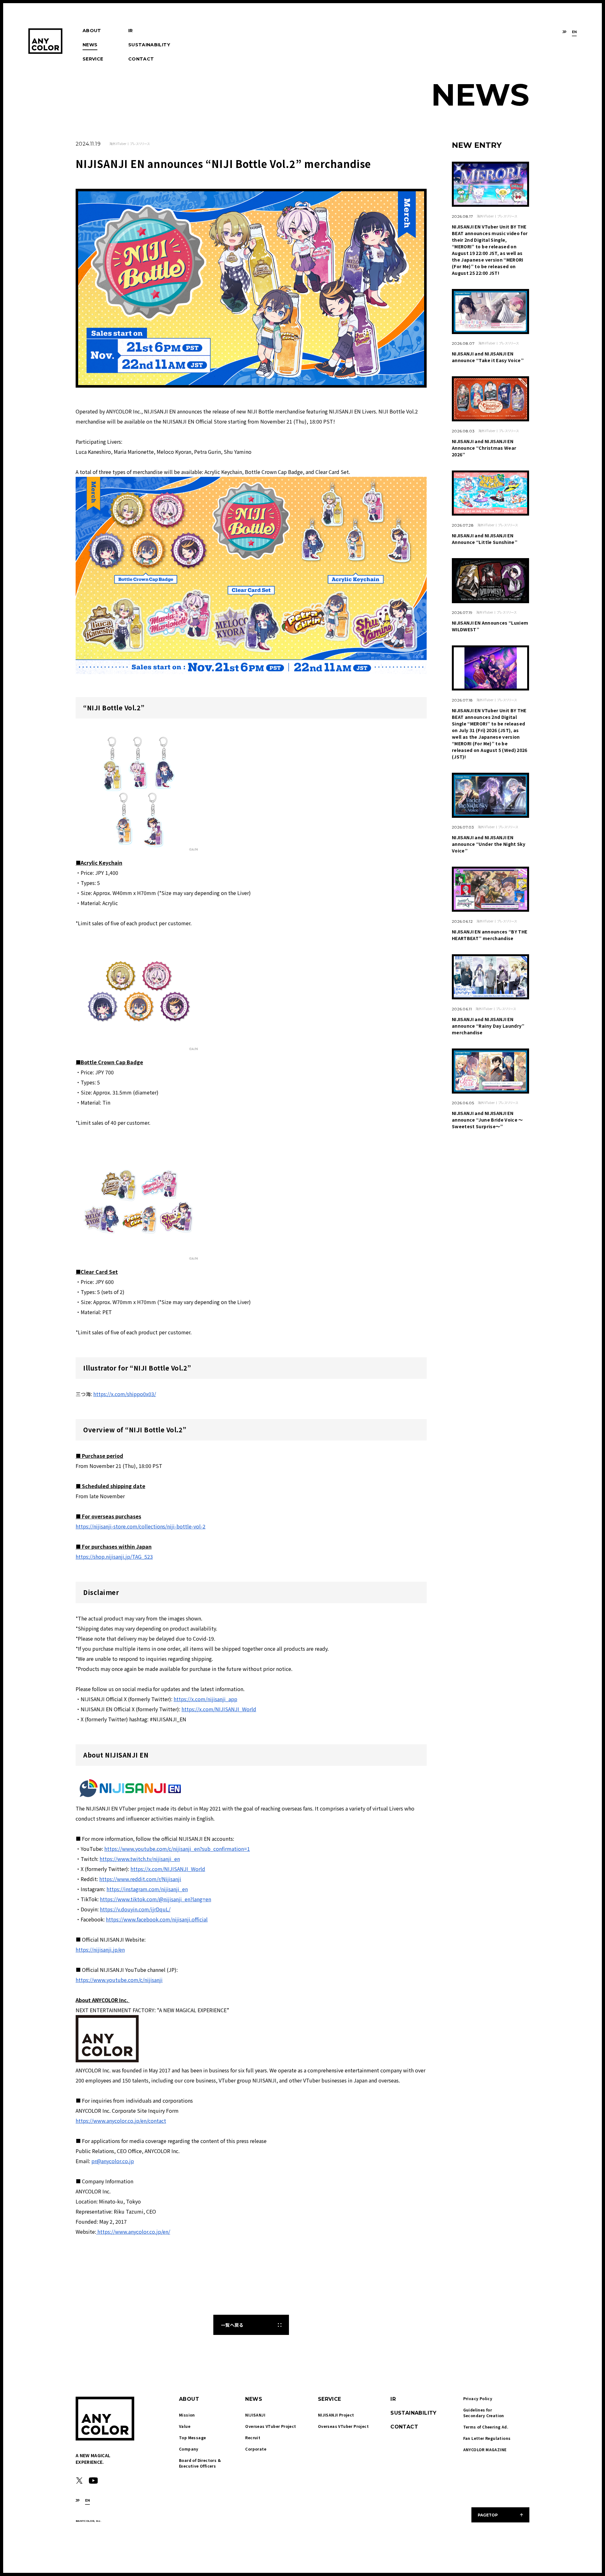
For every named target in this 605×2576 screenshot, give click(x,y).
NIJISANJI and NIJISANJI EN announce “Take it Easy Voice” (488, 357)
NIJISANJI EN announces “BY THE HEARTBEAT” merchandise (490, 935)
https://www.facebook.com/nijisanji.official (157, 1919)
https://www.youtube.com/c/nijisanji (119, 1980)
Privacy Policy (478, 2398)
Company (189, 2449)
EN (574, 32)
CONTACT (141, 59)
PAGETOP (488, 2515)
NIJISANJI (255, 2415)
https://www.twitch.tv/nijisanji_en (140, 1859)
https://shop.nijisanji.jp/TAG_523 (114, 1557)
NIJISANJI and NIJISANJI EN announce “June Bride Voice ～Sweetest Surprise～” (487, 1120)
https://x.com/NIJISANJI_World (219, 1709)
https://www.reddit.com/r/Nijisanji (140, 1879)
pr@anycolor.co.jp (113, 2161)
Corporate (256, 2449)
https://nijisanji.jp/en (100, 1949)
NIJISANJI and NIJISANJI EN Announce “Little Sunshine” (485, 539)
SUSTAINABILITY (149, 45)
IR (131, 31)
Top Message (192, 2437)
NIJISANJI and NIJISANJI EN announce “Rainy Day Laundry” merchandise (488, 1026)
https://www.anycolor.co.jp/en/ (133, 2232)
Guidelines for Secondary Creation (484, 2413)
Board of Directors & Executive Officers (200, 2463)
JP (565, 32)
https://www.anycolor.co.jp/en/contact (121, 2121)
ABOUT (92, 31)
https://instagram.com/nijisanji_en (147, 1889)
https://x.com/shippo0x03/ (125, 1394)
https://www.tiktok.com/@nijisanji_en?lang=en (156, 1899)
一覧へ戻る (232, 2325)
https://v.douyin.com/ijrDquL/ (135, 1909)
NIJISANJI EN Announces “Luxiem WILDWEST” (490, 626)
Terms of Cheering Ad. (486, 2427)
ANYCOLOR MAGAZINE (485, 2449)
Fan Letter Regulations (487, 2438)
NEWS (90, 45)
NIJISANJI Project (336, 2415)
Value (185, 2426)
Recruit (253, 2437)
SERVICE (93, 59)
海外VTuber (118, 144)
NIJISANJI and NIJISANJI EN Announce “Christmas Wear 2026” (484, 448)
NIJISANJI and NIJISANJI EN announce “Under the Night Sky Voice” (489, 844)
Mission (187, 2415)
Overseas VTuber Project (271, 2426)
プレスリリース (140, 144)
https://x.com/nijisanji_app (205, 1699)
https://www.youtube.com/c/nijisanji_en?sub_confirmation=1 (177, 1849)
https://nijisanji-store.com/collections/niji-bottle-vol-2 (141, 1526)
